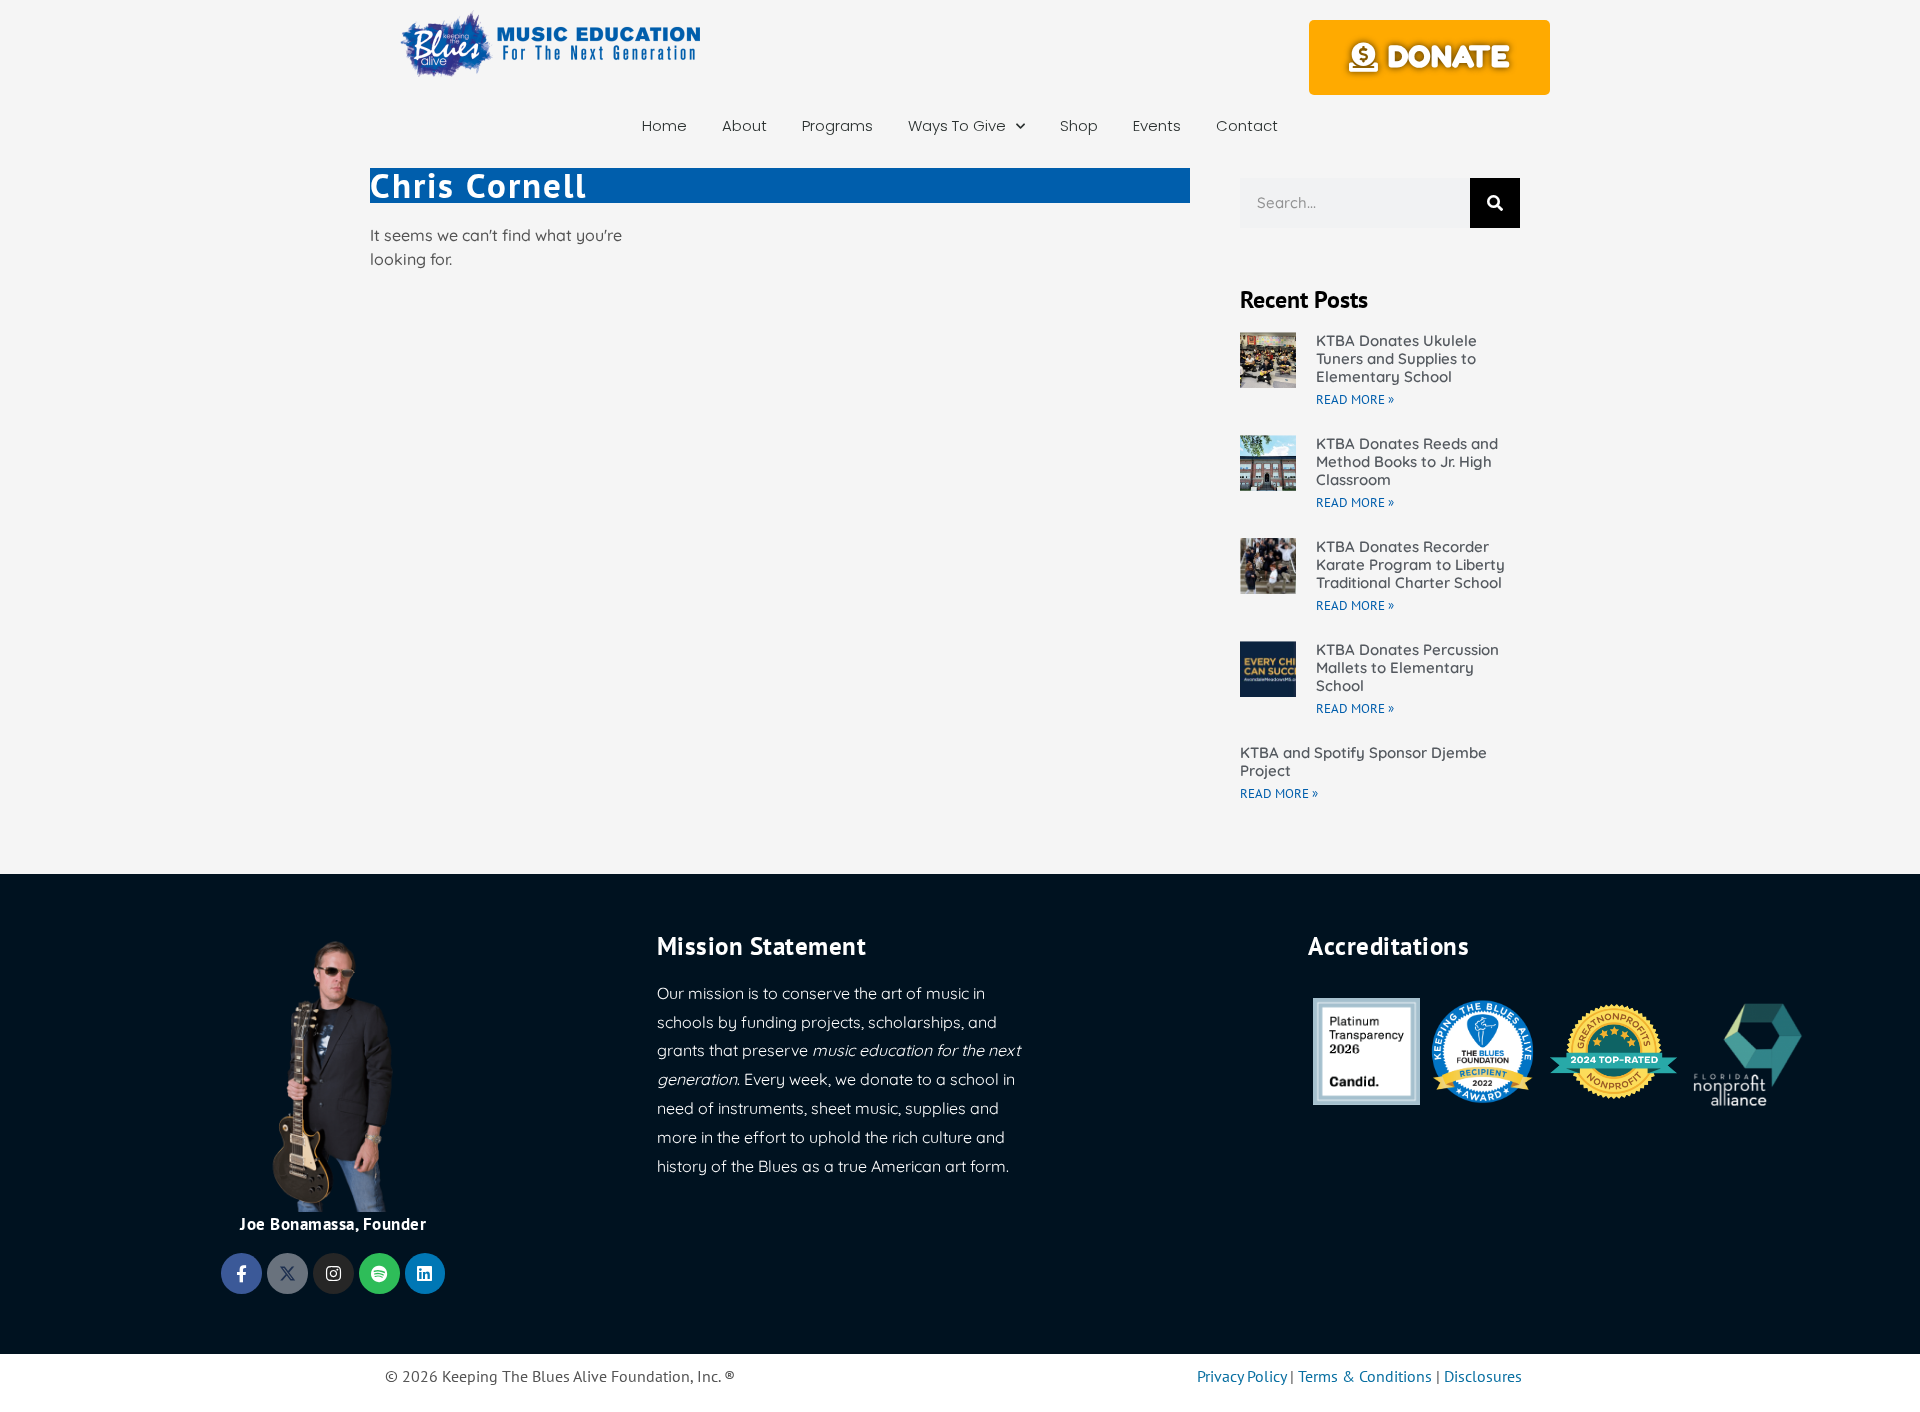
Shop (1079, 125)
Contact (1247, 125)
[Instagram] (333, 1273)
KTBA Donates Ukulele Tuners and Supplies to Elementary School (1396, 358)
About (744, 125)
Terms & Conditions (1365, 1376)
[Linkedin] (425, 1273)
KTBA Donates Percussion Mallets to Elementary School (1407, 667)
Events (1157, 125)
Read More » (1355, 399)
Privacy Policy (1241, 1376)
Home (664, 125)
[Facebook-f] (241, 1273)
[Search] (1495, 203)
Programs (837, 125)
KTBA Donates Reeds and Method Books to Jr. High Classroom (1407, 461)
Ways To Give (957, 125)
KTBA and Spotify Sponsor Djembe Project (1363, 761)
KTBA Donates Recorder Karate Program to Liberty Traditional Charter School (1410, 564)
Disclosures (1483, 1376)
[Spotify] (379, 1273)
